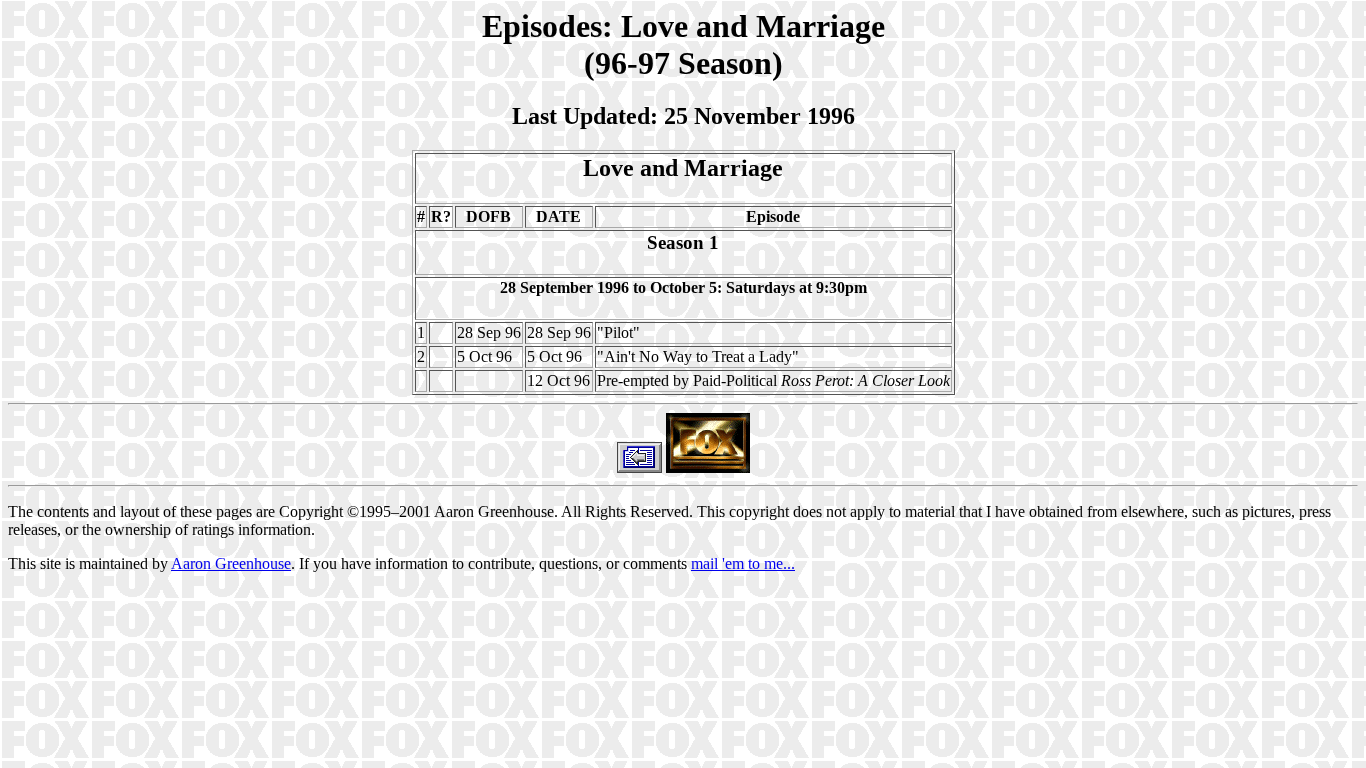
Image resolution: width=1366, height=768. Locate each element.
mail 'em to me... (743, 563)
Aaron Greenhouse (231, 563)
